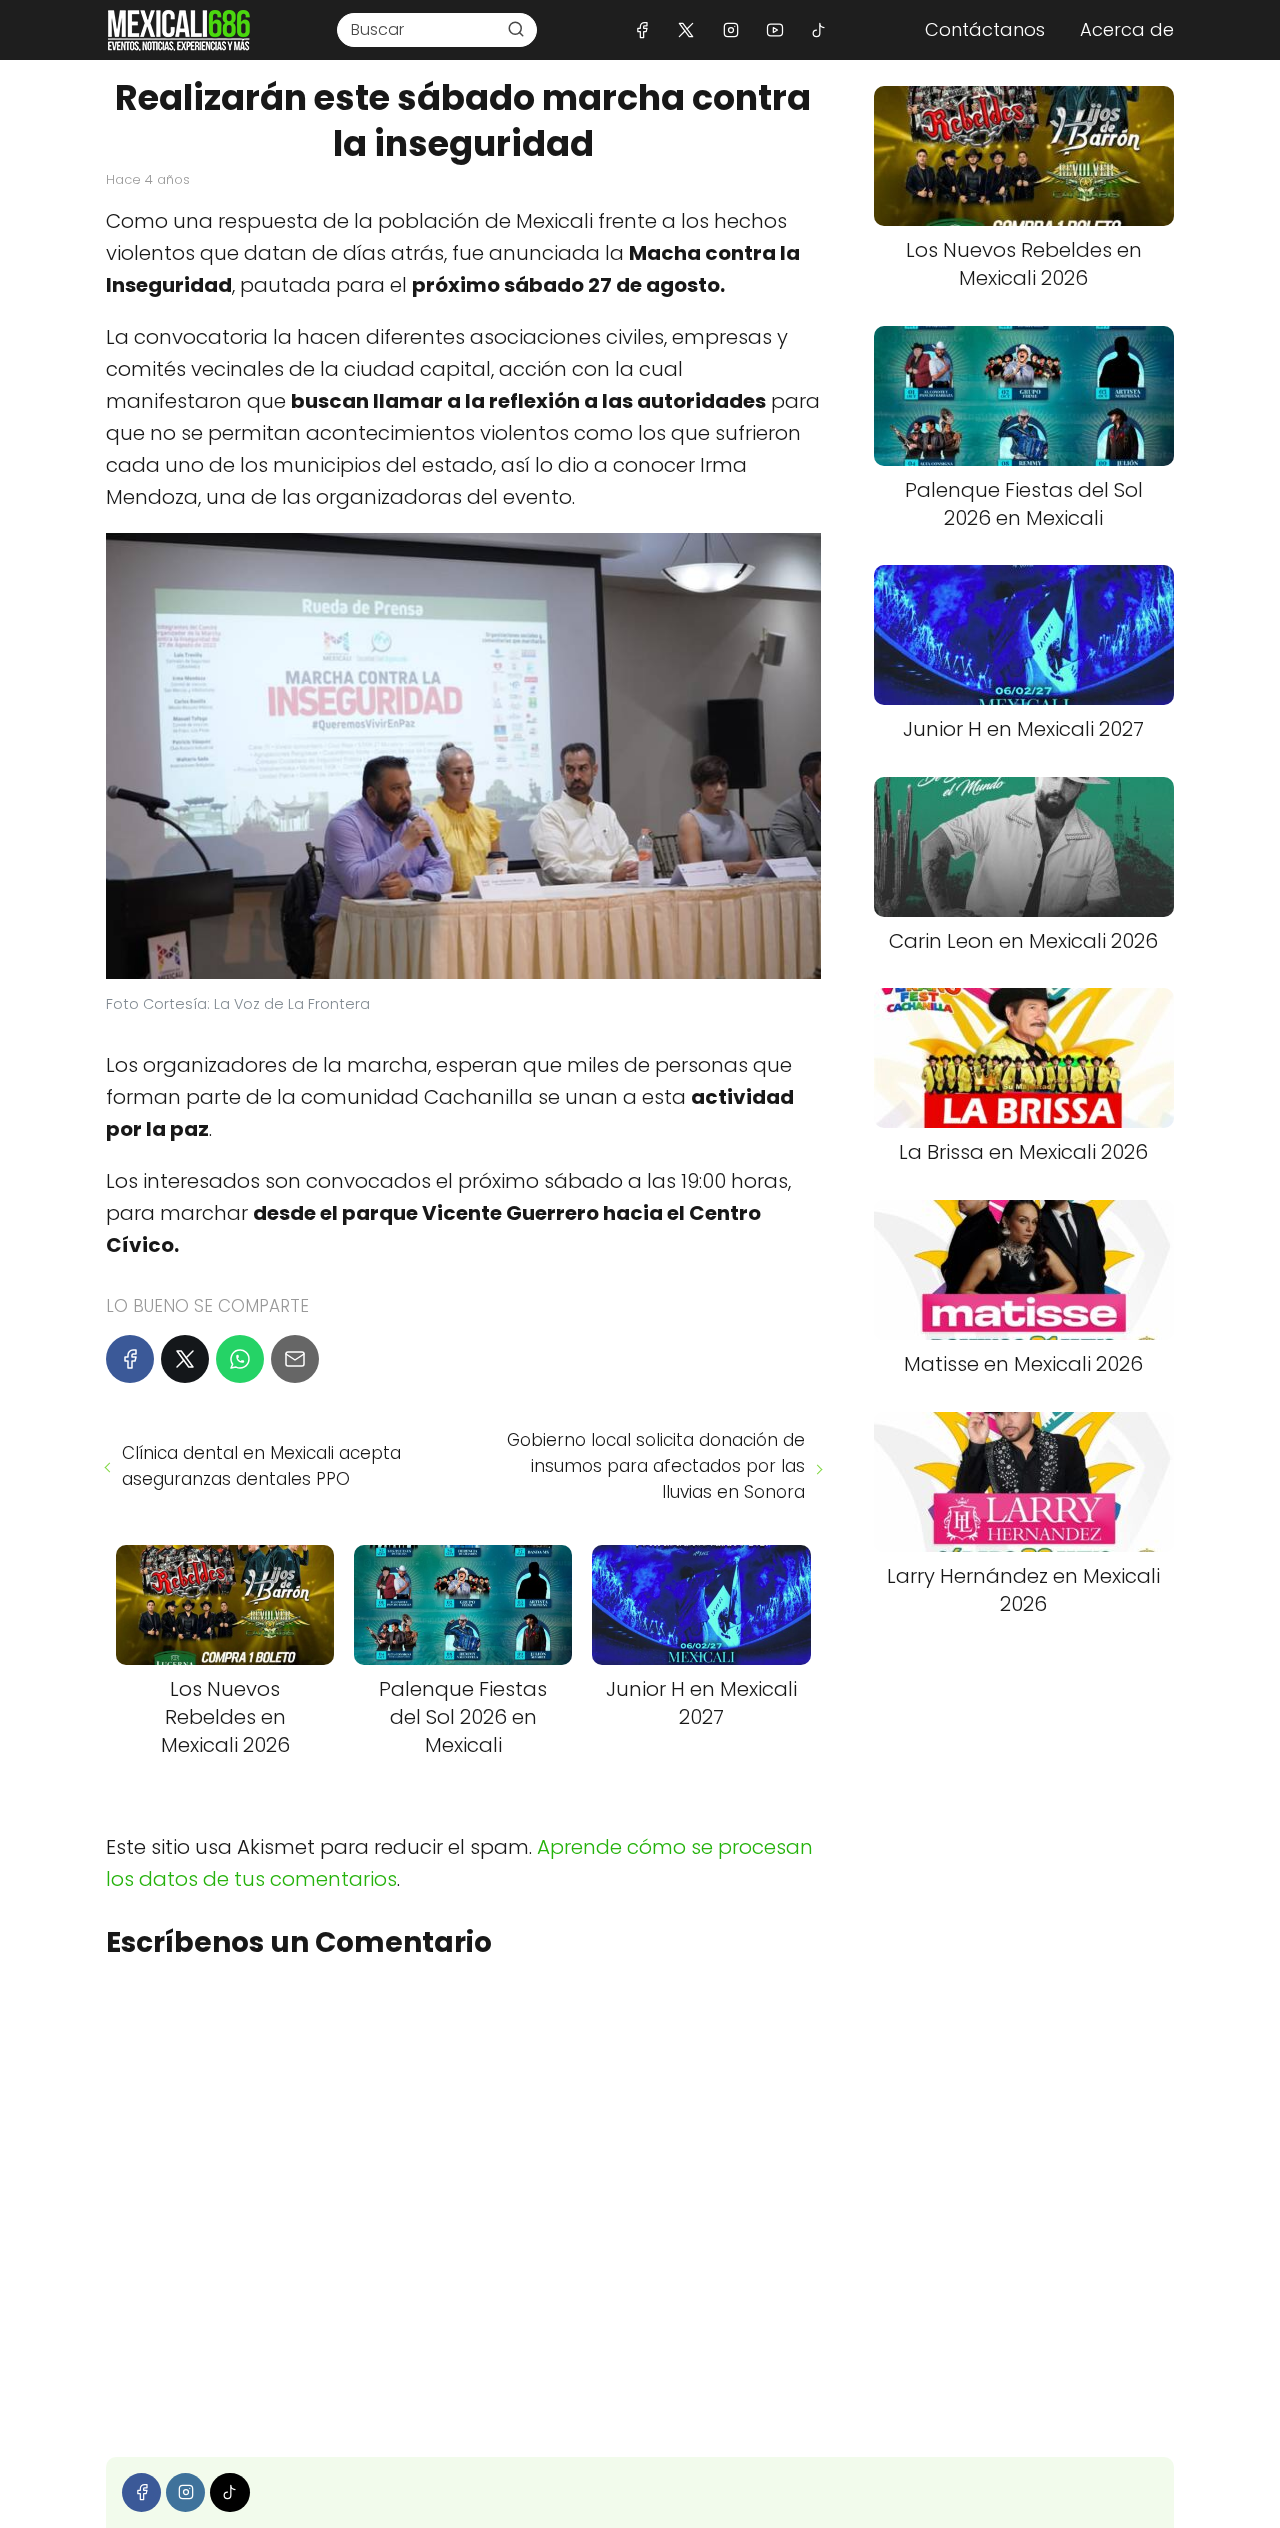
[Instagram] (730, 29)
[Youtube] (774, 29)
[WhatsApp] (240, 1359)
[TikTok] (818, 29)
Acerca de (1127, 29)
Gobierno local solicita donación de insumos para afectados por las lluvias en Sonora (655, 1466)
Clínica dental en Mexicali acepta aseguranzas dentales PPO (261, 1466)
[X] (686, 29)
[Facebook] (642, 29)
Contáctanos (985, 29)
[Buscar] (516, 29)
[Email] (295, 1359)
